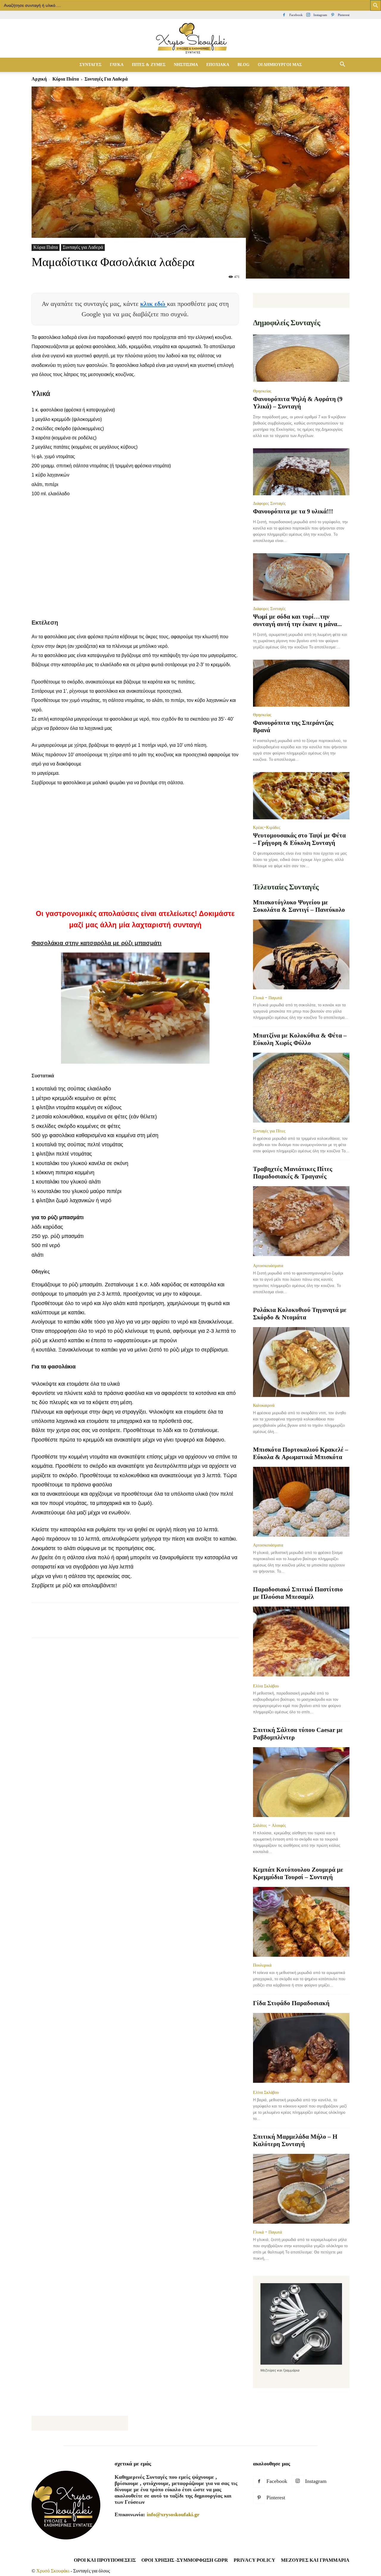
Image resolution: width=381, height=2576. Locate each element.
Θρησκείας (262, 391)
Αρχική (39, 79)
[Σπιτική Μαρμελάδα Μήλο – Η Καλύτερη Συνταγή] (301, 2189)
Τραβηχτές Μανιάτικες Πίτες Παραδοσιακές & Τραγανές (293, 1173)
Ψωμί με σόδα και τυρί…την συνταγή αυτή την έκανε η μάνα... (297, 620)
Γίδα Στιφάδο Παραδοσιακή (291, 2003)
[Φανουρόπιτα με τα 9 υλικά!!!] (301, 472)
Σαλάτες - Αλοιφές (270, 1825)
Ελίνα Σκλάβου (266, 1686)
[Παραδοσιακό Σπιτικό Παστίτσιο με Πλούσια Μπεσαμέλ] (301, 1642)
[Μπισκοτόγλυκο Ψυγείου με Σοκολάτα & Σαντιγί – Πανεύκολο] (301, 954)
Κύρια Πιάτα (66, 79)
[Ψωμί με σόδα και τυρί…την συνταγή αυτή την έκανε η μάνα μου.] (301, 577)
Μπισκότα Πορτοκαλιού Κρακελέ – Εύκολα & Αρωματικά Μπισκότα (301, 1453)
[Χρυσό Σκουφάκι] (190, 39)
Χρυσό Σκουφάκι (53, 2571)
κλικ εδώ (154, 304)
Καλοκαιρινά (264, 1405)
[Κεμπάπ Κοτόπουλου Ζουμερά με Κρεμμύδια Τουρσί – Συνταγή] (301, 1922)
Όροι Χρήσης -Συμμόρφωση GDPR (185, 2560)
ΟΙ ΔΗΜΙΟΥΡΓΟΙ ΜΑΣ (280, 65)
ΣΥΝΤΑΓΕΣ (90, 65)
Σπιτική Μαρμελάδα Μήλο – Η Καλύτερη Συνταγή (295, 2140)
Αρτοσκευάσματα (268, 1266)
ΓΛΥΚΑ (117, 65)
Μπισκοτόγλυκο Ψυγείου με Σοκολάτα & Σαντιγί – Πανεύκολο (299, 906)
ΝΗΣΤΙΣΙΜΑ (186, 65)
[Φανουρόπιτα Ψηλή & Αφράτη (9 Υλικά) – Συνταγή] (301, 359)
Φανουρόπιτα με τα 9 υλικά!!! (293, 511)
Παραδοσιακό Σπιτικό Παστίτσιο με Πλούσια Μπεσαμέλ (298, 1593)
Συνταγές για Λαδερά (83, 247)
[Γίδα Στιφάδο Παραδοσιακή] (301, 2048)
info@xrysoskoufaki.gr (173, 2514)
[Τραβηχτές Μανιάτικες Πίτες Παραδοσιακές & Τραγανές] (301, 1222)
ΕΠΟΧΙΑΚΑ (218, 65)
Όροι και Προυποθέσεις (105, 2560)
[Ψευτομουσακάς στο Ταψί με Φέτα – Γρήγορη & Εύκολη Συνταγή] (301, 796)
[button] (342, 65)
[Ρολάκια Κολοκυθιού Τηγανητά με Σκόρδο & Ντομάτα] (301, 1362)
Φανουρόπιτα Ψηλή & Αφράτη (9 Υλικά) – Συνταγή (298, 403)
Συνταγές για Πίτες (269, 1131)
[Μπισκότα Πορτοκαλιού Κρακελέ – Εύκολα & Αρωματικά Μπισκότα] (301, 1502)
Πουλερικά (262, 1965)
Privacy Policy (254, 2560)
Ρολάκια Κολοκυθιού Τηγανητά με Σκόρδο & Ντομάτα (300, 1314)
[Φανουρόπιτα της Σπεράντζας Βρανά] (301, 683)
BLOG (243, 65)
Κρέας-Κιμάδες (267, 827)
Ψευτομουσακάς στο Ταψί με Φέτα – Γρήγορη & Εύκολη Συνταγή (299, 839)
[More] (146, 1626)
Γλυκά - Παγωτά (267, 998)
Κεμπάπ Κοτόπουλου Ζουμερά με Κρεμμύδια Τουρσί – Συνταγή (298, 1873)
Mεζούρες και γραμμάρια (315, 2560)
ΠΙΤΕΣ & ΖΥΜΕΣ (149, 65)
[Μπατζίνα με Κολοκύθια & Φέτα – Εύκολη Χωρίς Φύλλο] (301, 1088)
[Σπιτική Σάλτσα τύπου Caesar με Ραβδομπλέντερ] (301, 1782)
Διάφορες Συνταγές (269, 503)
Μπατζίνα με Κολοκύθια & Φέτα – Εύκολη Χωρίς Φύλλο (300, 1039)
